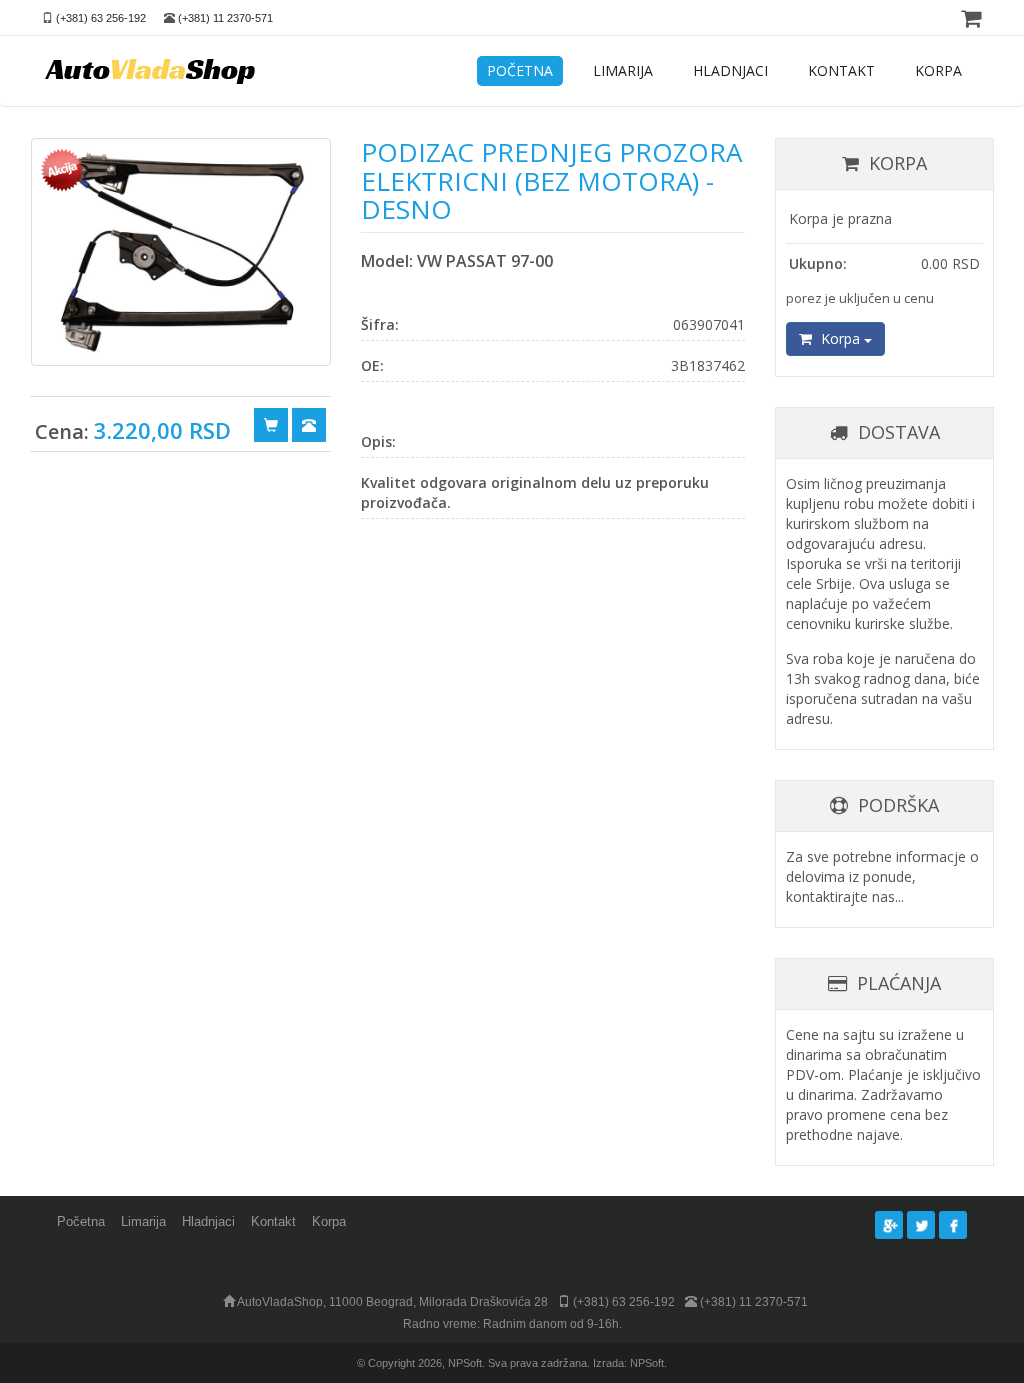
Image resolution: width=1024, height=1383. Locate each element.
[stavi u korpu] (271, 424)
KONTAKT (841, 70)
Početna (81, 1221)
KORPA (938, 70)
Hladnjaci (208, 1221)
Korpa (840, 338)
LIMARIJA (623, 70)
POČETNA (520, 70)
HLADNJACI (730, 70)
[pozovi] (309, 424)
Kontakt (273, 1221)
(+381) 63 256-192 (101, 18)
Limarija (143, 1221)
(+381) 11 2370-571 (225, 18)
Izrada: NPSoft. (630, 1363)
